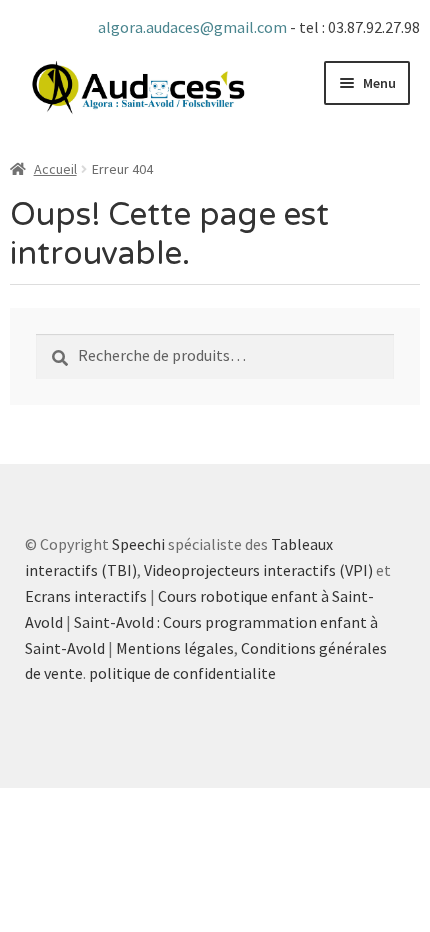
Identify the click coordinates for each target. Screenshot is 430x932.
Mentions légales (175, 648)
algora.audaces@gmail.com (194, 27)
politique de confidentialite (182, 673)
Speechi (138, 544)
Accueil (55, 169)
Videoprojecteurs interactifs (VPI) (258, 570)
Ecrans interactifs (86, 596)
